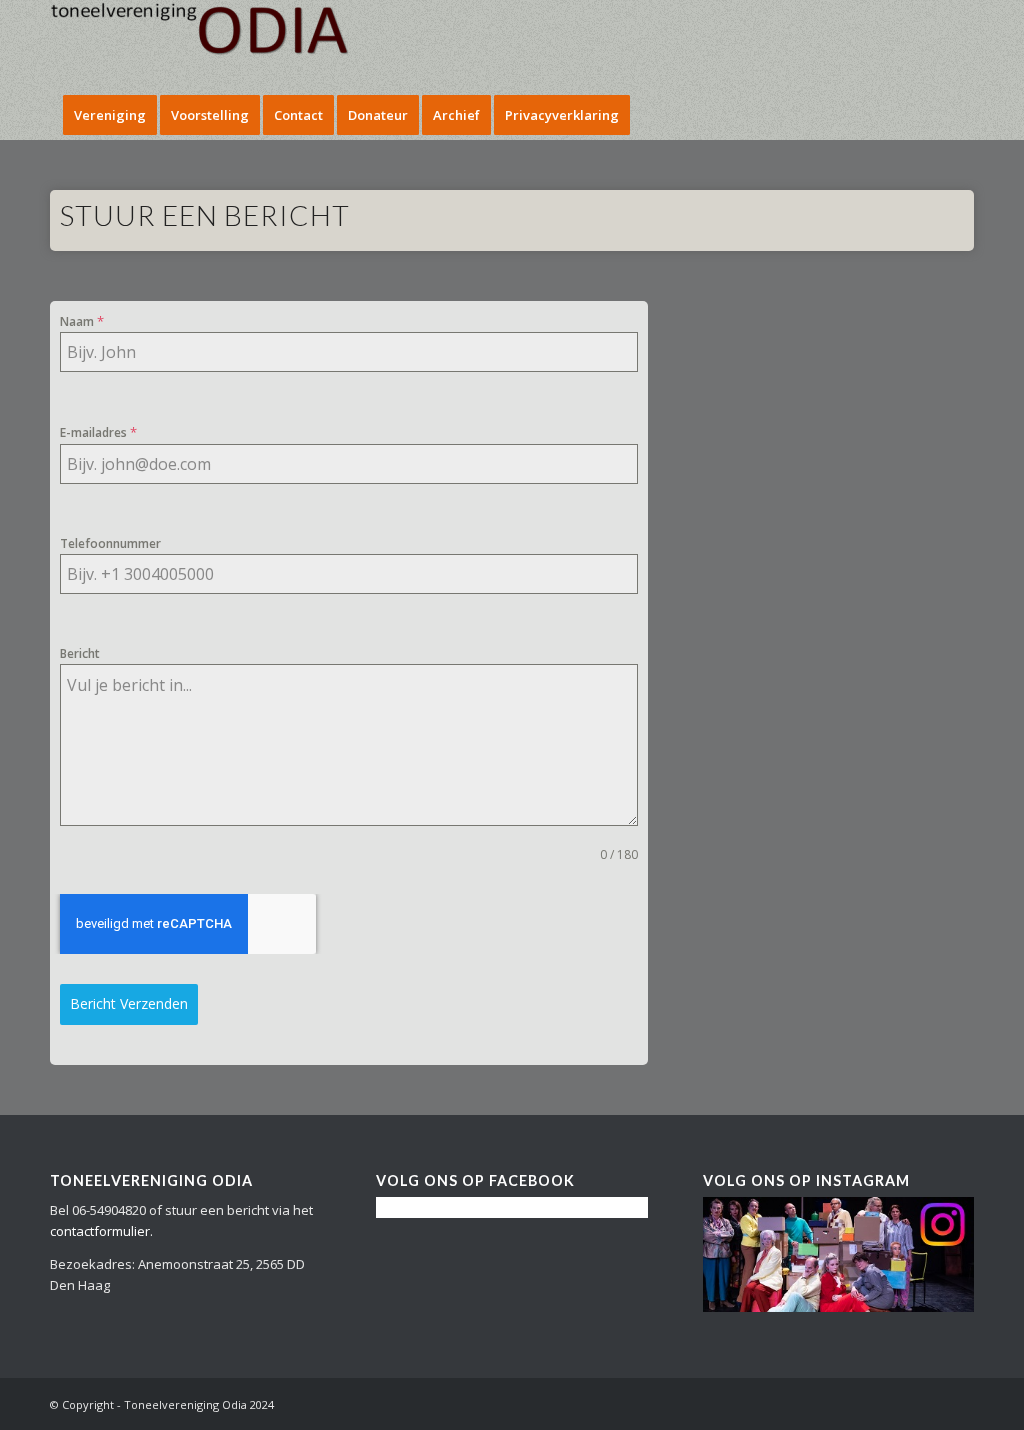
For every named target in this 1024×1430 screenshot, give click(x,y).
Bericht (80, 653)
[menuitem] (110, 115)
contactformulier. (101, 1231)
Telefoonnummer (110, 543)
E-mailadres (98, 432)
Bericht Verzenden (129, 1003)
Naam (82, 321)
